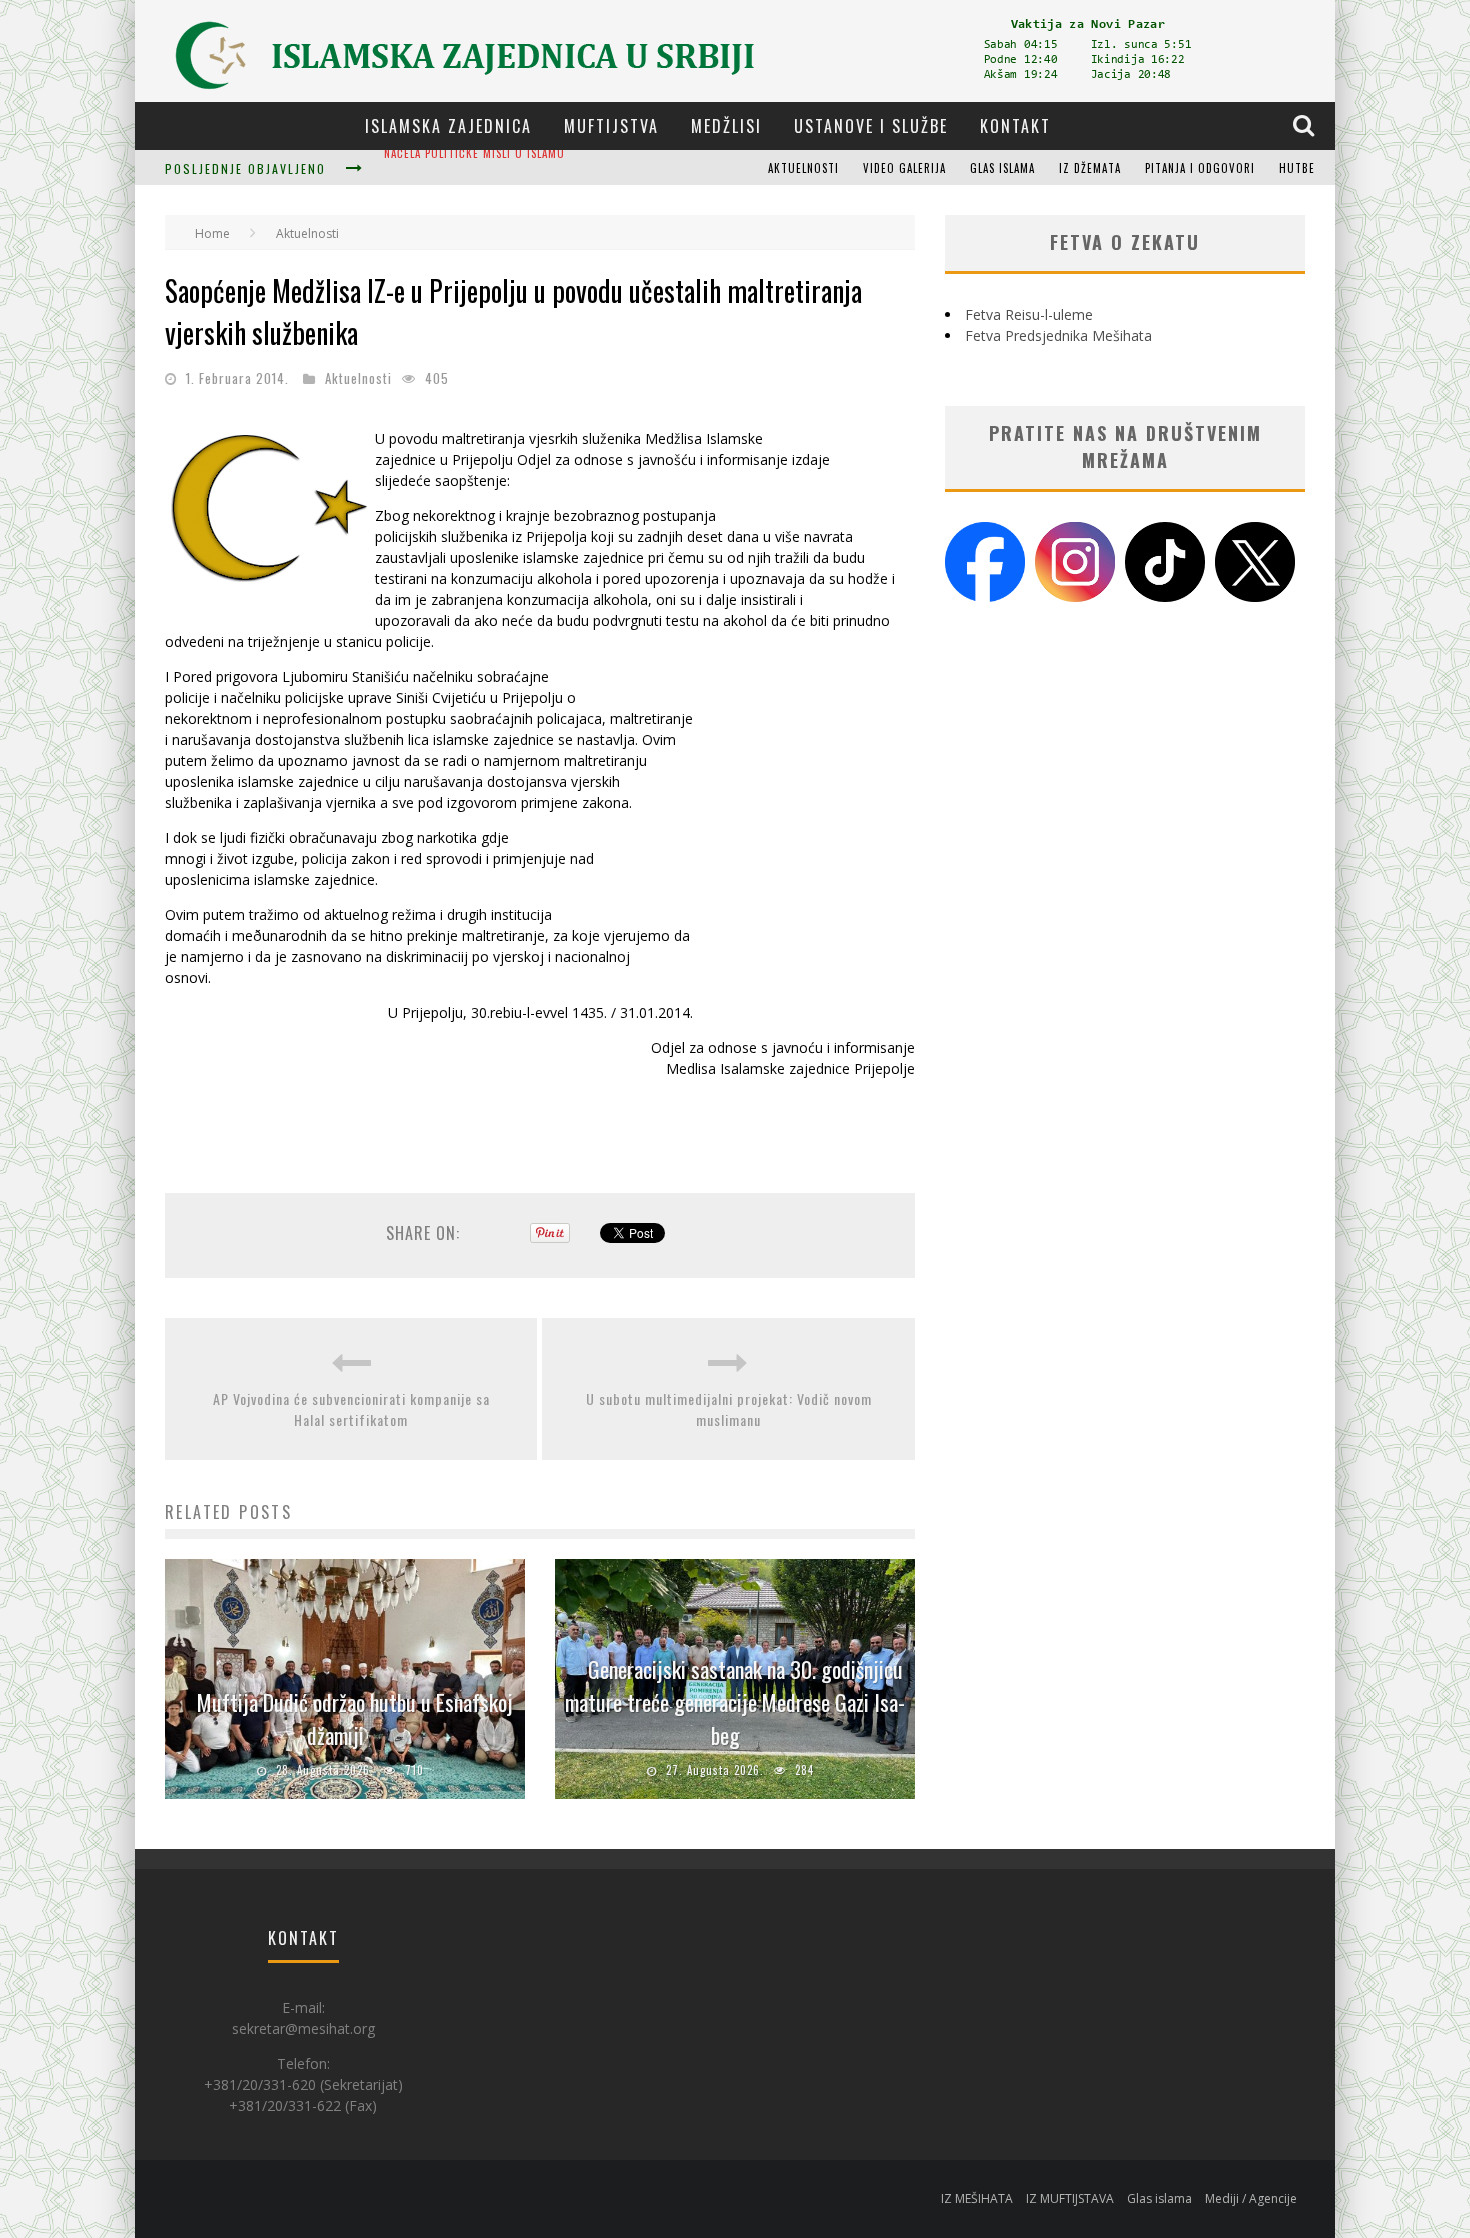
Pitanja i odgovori (1200, 168)
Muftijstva (611, 126)
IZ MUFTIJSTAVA (1070, 2198)
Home (212, 233)
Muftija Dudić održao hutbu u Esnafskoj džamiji (527, 170)
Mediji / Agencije (1251, 2198)
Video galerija (904, 168)
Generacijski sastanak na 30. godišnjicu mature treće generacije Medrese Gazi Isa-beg (735, 1702)
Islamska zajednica (448, 126)
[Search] (1306, 125)
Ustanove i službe (871, 126)
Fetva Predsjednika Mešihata (1058, 335)
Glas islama (1002, 168)
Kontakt (1015, 126)
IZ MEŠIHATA (977, 2198)
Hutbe (1297, 168)
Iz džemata (1090, 168)
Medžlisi (726, 126)
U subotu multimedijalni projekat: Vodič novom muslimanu (729, 1409)
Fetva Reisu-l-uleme (1029, 314)
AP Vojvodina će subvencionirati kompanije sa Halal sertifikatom (351, 1409)
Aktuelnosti (803, 168)
